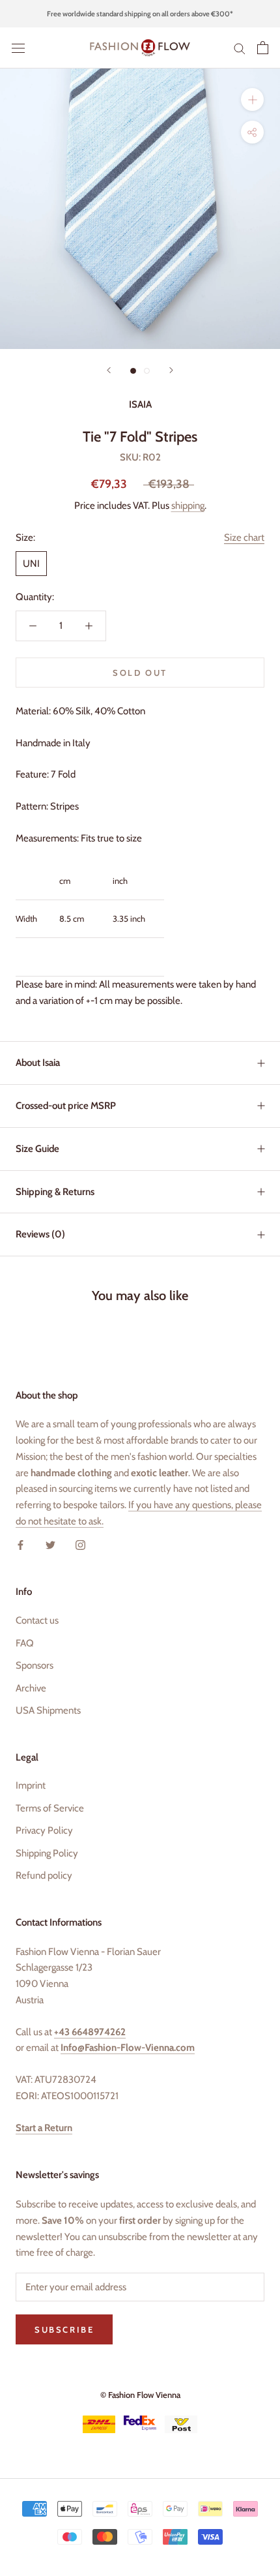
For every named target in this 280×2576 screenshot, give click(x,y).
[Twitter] (50, 1545)
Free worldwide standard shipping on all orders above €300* (140, 14)
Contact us (37, 1620)
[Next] (171, 370)
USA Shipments (48, 1710)
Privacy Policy (44, 1830)
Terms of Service (50, 1808)
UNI (31, 564)
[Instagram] (80, 1545)
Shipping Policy (47, 1853)
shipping (188, 506)
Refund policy (44, 1875)
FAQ (25, 1643)
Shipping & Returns (55, 1192)
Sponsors (35, 1665)
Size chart (244, 538)
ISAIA (140, 404)
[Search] (240, 48)
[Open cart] (263, 48)
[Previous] (109, 370)
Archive (31, 1688)
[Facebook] (21, 1545)
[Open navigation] (18, 48)
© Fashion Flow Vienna (140, 2395)
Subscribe (64, 2329)
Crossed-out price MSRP (66, 1106)
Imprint (31, 1785)
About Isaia (38, 1063)
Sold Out (140, 673)
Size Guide (37, 1149)
